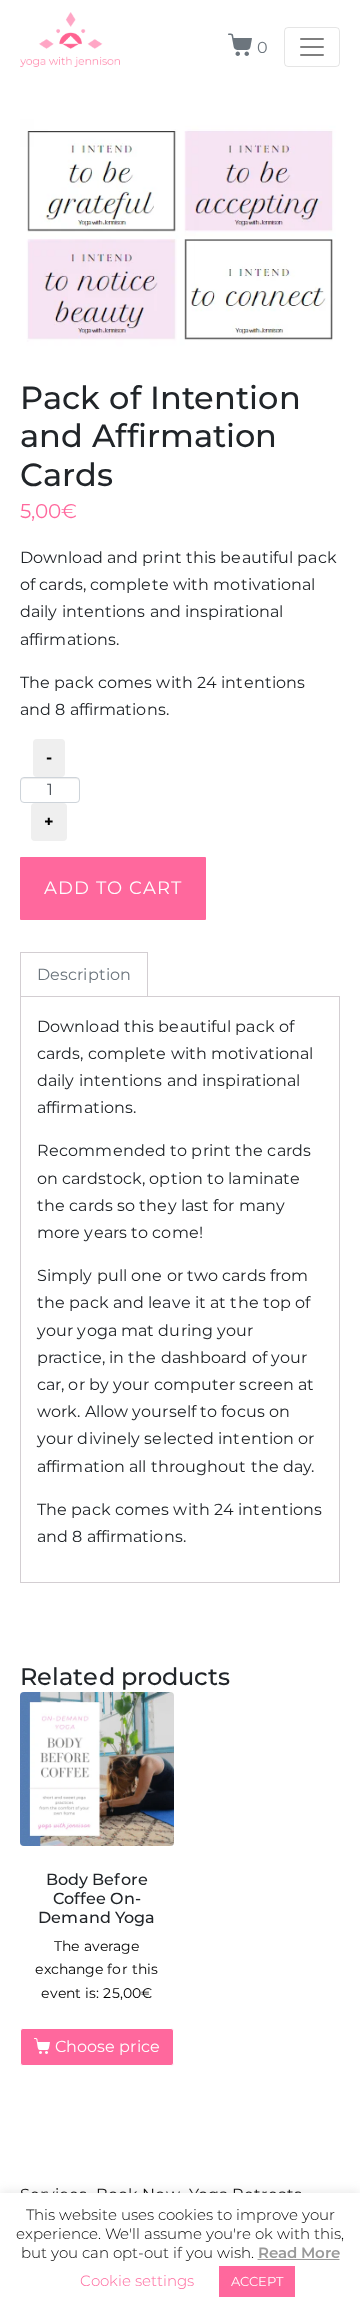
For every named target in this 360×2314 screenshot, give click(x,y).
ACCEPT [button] (257, 2281)
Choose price (107, 2046)
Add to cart (113, 887)
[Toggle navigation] (312, 47)
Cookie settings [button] (137, 2280)
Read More (299, 2252)
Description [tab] (84, 974)
